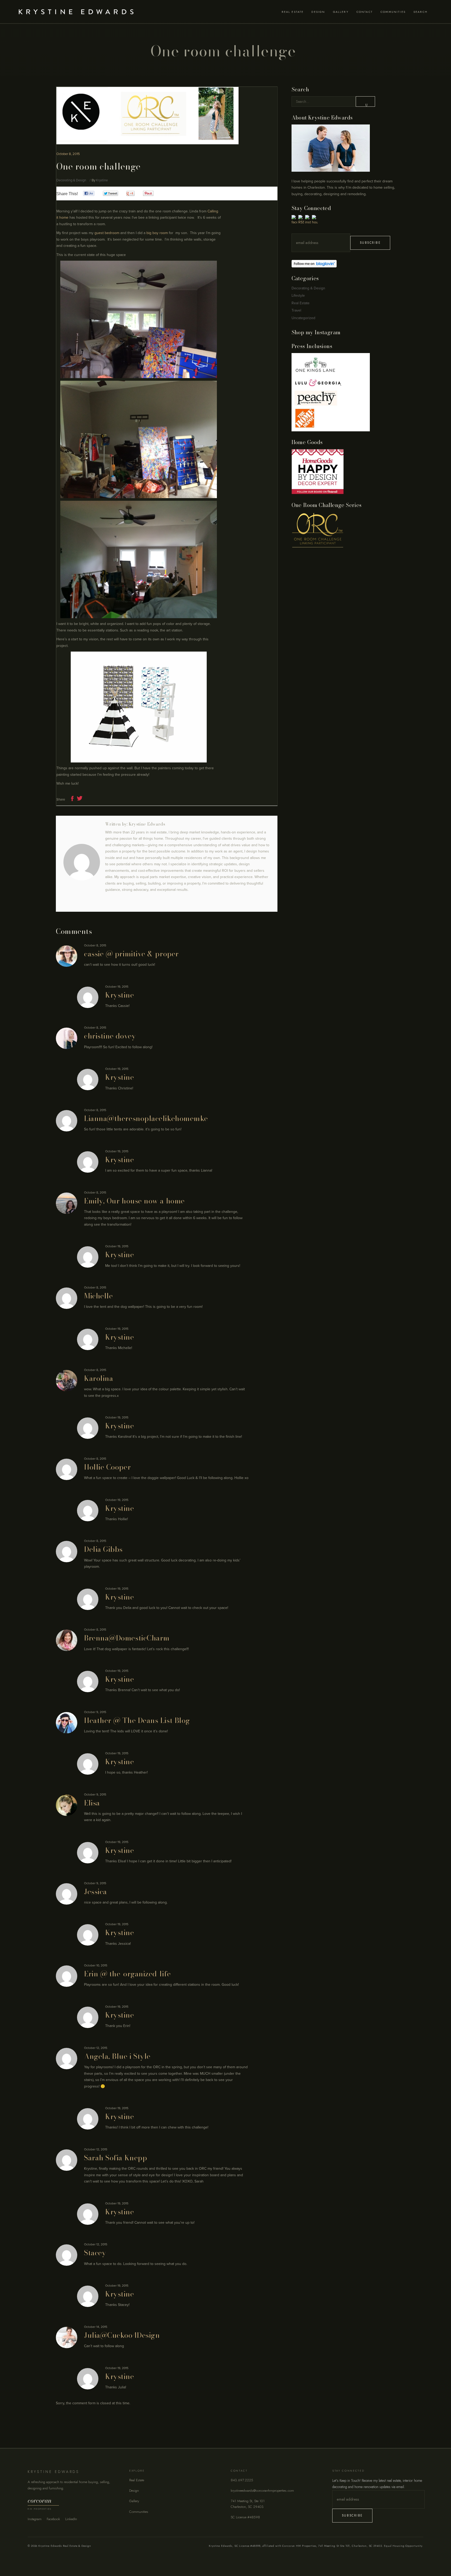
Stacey (95, 2253)
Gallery (134, 2501)
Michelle (98, 1296)
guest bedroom (107, 233)
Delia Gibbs (103, 1549)
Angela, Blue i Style (117, 2056)
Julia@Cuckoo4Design (122, 2335)
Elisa (92, 1803)
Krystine (102, 180)
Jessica (96, 1892)
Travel (296, 310)
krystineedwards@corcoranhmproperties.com (262, 2491)
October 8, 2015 (68, 154)
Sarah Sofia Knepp (115, 2158)
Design (134, 2491)
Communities (139, 2512)
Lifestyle (298, 296)
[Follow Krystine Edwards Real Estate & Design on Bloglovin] (343, 264)
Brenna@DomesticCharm (127, 1638)
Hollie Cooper (107, 1467)
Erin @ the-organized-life (127, 1974)
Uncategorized (303, 318)
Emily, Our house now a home (134, 1201)
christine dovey (110, 1036)
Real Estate (301, 303)
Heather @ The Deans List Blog (137, 1720)
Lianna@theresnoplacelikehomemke (146, 1118)
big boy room (157, 233)
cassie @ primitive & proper (131, 954)
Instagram (35, 2519)
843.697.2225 (242, 2480)
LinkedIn (71, 2519)
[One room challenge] (82, 862)
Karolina (99, 1378)
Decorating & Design (71, 180)
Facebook (53, 2519)
